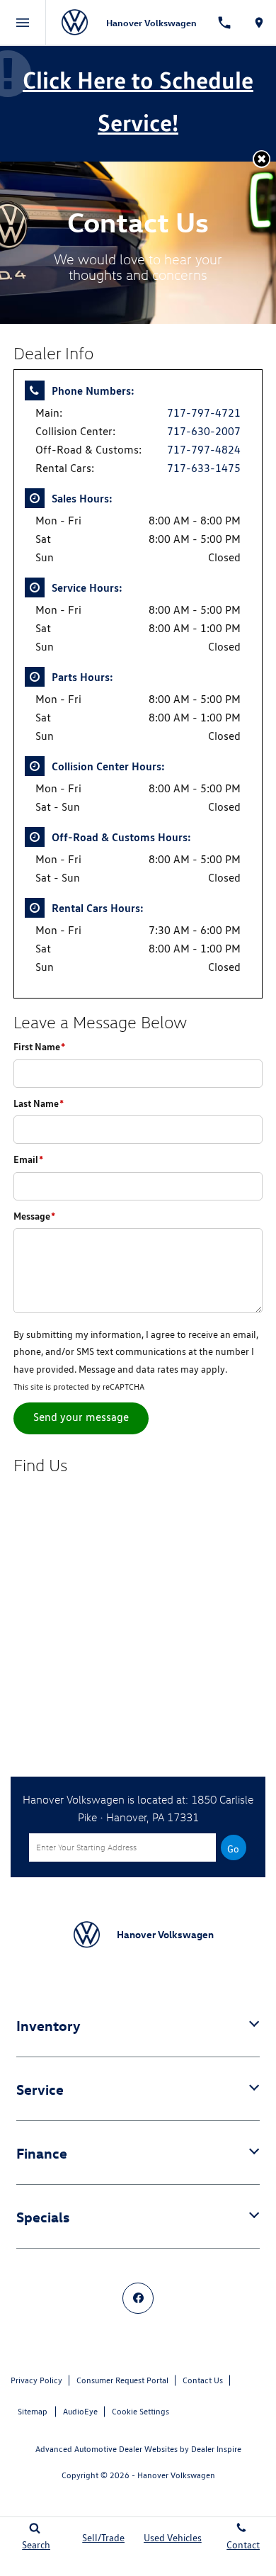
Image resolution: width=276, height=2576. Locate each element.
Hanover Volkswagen (176, 2475)
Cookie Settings (140, 2411)
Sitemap (33, 2411)
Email (28, 1159)
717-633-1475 (204, 468)
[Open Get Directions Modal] (259, 23)
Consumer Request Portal (122, 2380)
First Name (39, 1046)
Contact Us (203, 2380)
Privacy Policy (36, 2380)
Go (233, 1849)
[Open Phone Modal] (225, 23)
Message (34, 1216)
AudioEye (80, 2411)
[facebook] (138, 2298)
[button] (261, 159)
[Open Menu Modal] (23, 23)
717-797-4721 (204, 413)
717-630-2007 (204, 431)
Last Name (39, 1103)
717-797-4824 (204, 450)
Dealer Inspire (216, 2449)
